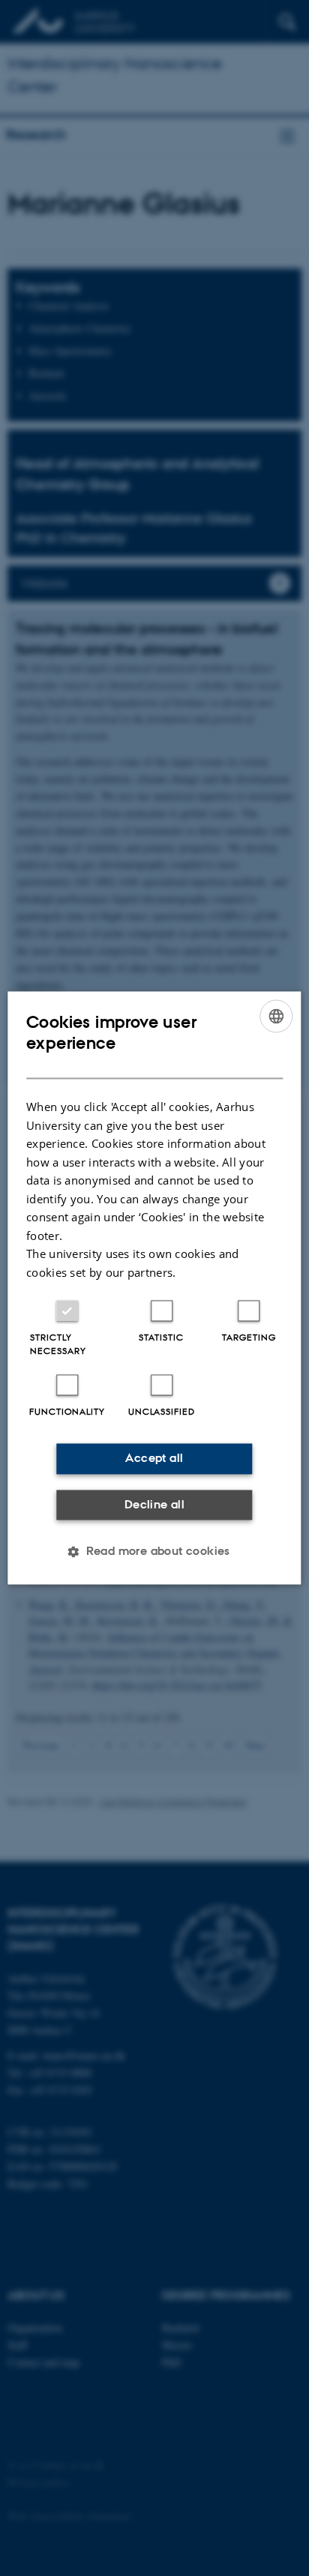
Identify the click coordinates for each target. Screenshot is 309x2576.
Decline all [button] (154, 1504)
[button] (154, 1552)
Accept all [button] (154, 1459)
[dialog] (154, 1288)
